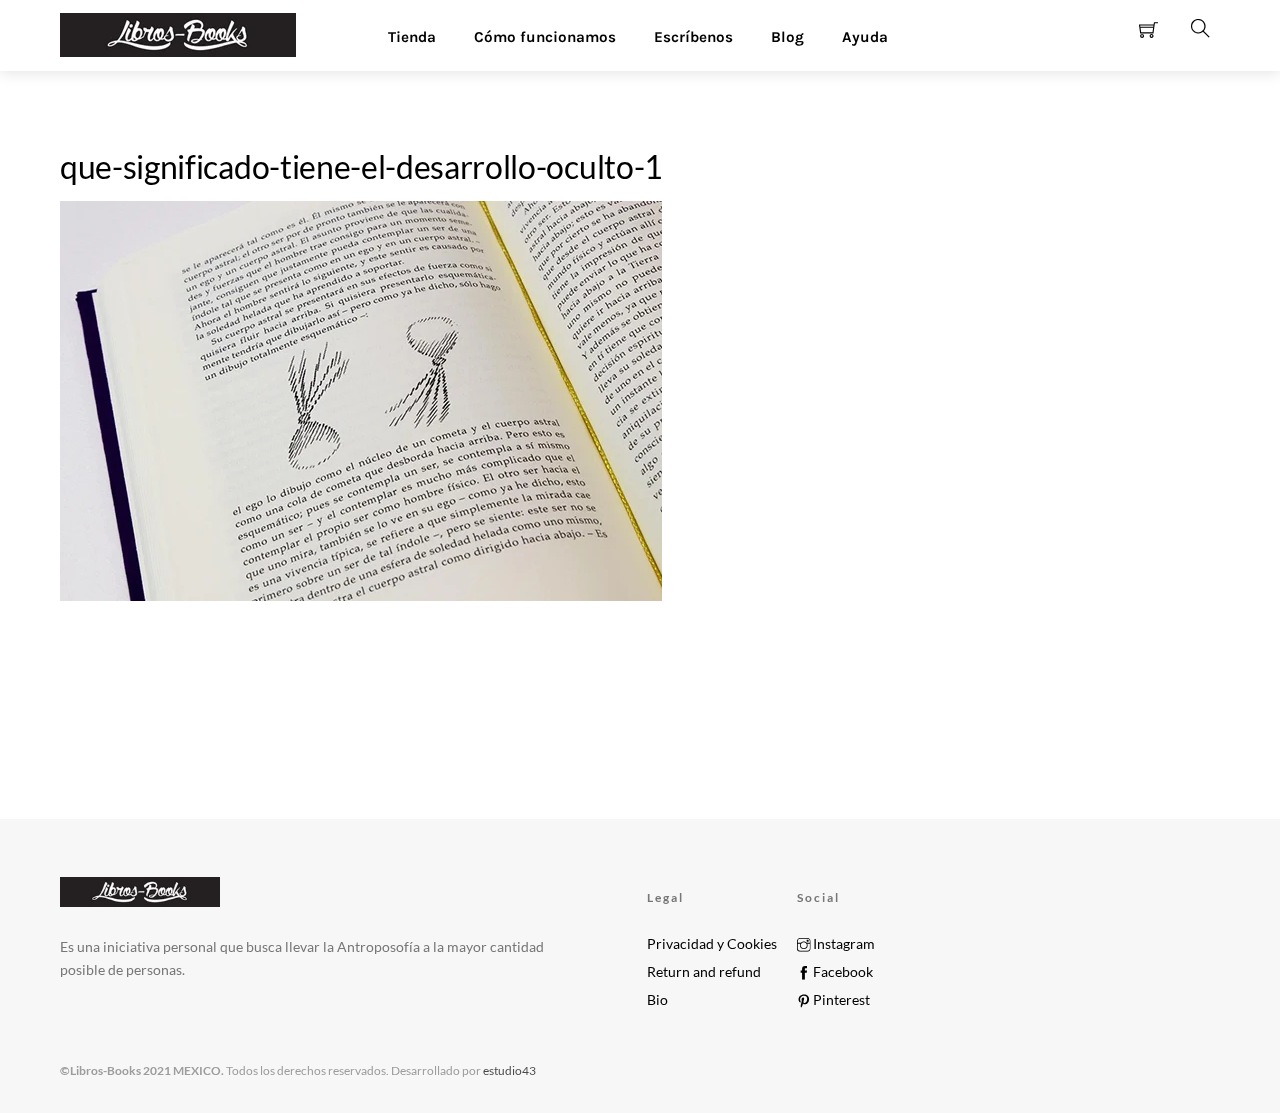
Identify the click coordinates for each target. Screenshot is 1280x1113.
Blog (787, 37)
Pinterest (840, 1000)
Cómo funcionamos (545, 37)
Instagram (842, 944)
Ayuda (865, 37)
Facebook (841, 972)
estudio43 (508, 1070)
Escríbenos (693, 37)
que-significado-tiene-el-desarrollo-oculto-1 (361, 166)
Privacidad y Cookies (712, 944)
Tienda (412, 37)
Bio (657, 1000)
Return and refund (704, 972)
